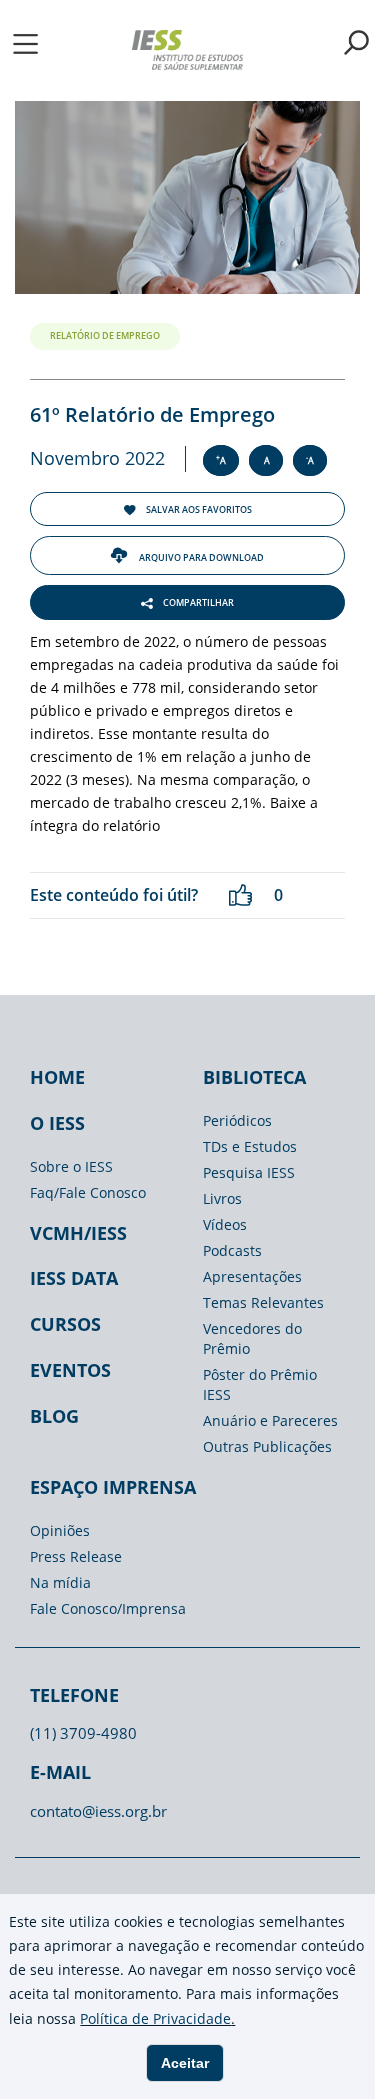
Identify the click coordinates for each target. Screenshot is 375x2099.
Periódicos (237, 1120)
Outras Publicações (267, 1446)
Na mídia (60, 1582)
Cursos (65, 1324)
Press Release (76, 1556)
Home (57, 1077)
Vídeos (225, 1224)
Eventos (70, 1370)
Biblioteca (254, 1077)
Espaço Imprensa (113, 1487)
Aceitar (185, 2063)
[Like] (240, 895)
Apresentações (252, 1276)
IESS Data (74, 1278)
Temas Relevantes (263, 1302)
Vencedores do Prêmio (252, 1338)
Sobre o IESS (71, 1166)
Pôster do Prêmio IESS (260, 1384)
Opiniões (60, 1530)
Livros (222, 1198)
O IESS (57, 1123)
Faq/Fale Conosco (88, 1192)
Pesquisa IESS (249, 1172)
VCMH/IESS (78, 1233)
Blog (54, 1416)
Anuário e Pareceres (270, 1420)
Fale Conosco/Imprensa (108, 1608)
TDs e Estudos (250, 1146)
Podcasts (232, 1250)
